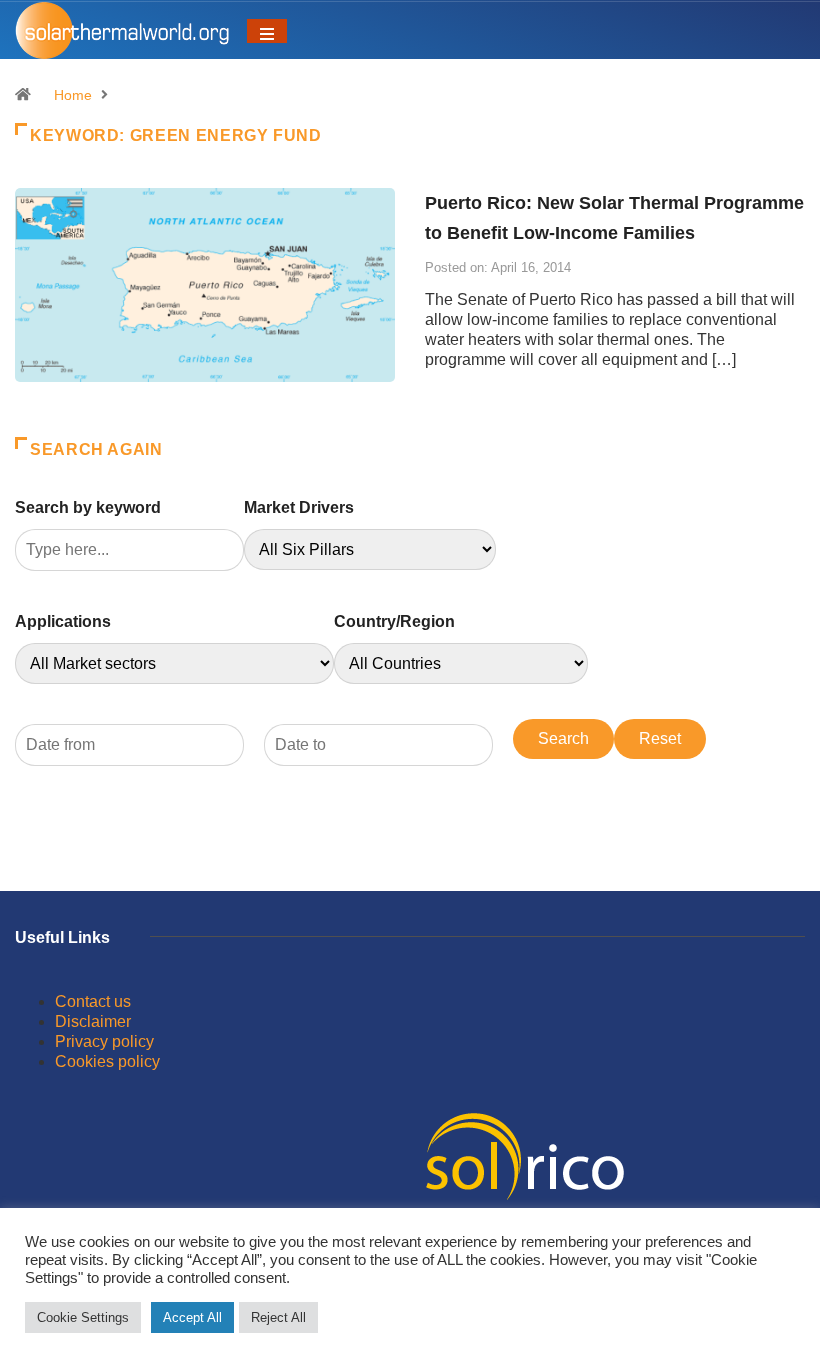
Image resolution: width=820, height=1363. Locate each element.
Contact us (93, 1001)
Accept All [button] (192, 1317)
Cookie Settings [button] (83, 1317)
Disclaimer (93, 1021)
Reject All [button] (278, 1317)
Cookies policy (107, 1061)
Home (73, 95)
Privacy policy (104, 1041)
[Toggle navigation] (267, 31)
